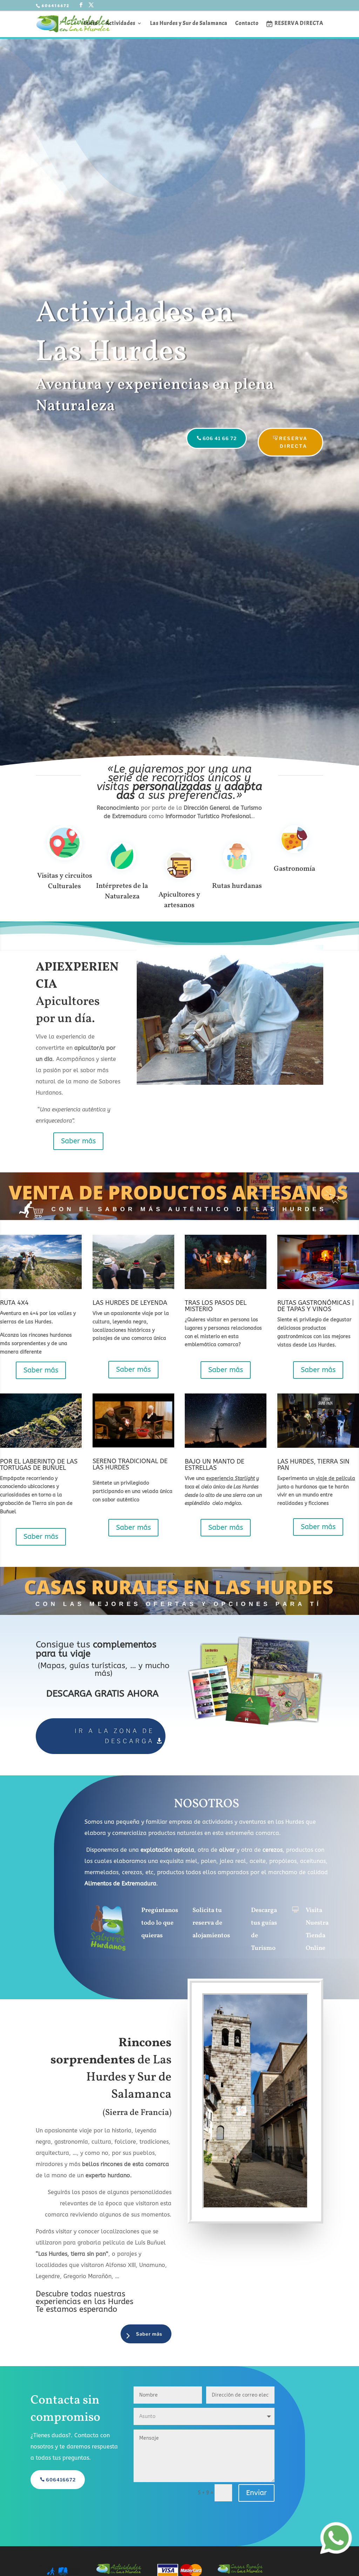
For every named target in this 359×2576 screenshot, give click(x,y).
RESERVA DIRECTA (293, 442)
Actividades (120, 24)
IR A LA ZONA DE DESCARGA (114, 1736)
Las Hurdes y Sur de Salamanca (189, 24)
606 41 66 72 (220, 438)
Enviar (256, 2493)
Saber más (78, 1141)
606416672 (61, 2480)
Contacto (247, 24)
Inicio (91, 24)
